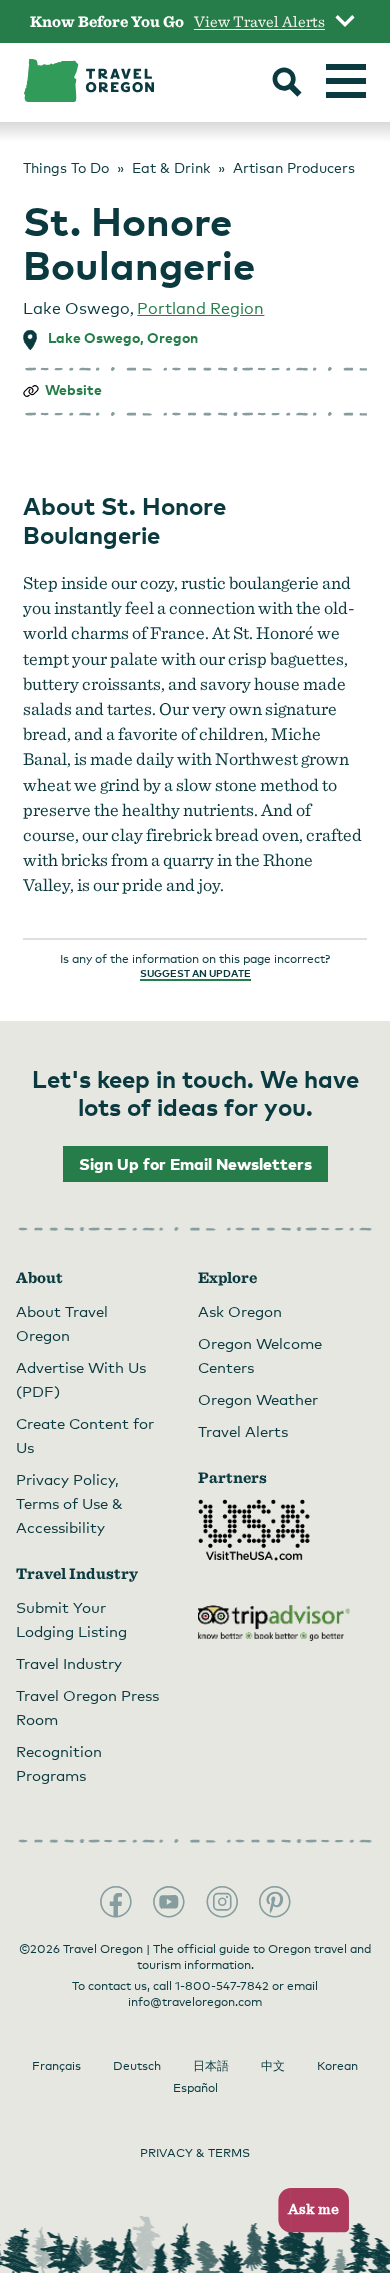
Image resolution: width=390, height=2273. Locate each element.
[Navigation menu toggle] (346, 81)
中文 (273, 2066)
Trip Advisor (274, 1623)
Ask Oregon (240, 1311)
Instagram (222, 1902)
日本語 (211, 2066)
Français (56, 2066)
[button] (307, 2210)
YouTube (169, 1902)
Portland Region (200, 308)
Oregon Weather (258, 1399)
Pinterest (275, 1902)
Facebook (116, 1902)
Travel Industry (69, 1663)
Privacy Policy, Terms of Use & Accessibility (69, 1503)
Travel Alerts (243, 1431)
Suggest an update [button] (195, 973)
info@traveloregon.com (195, 2002)
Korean (337, 2066)
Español (195, 2088)
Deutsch (137, 2066)
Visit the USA (254, 1530)
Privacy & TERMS (195, 2153)
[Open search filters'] (287, 84)
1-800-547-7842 (222, 1986)
